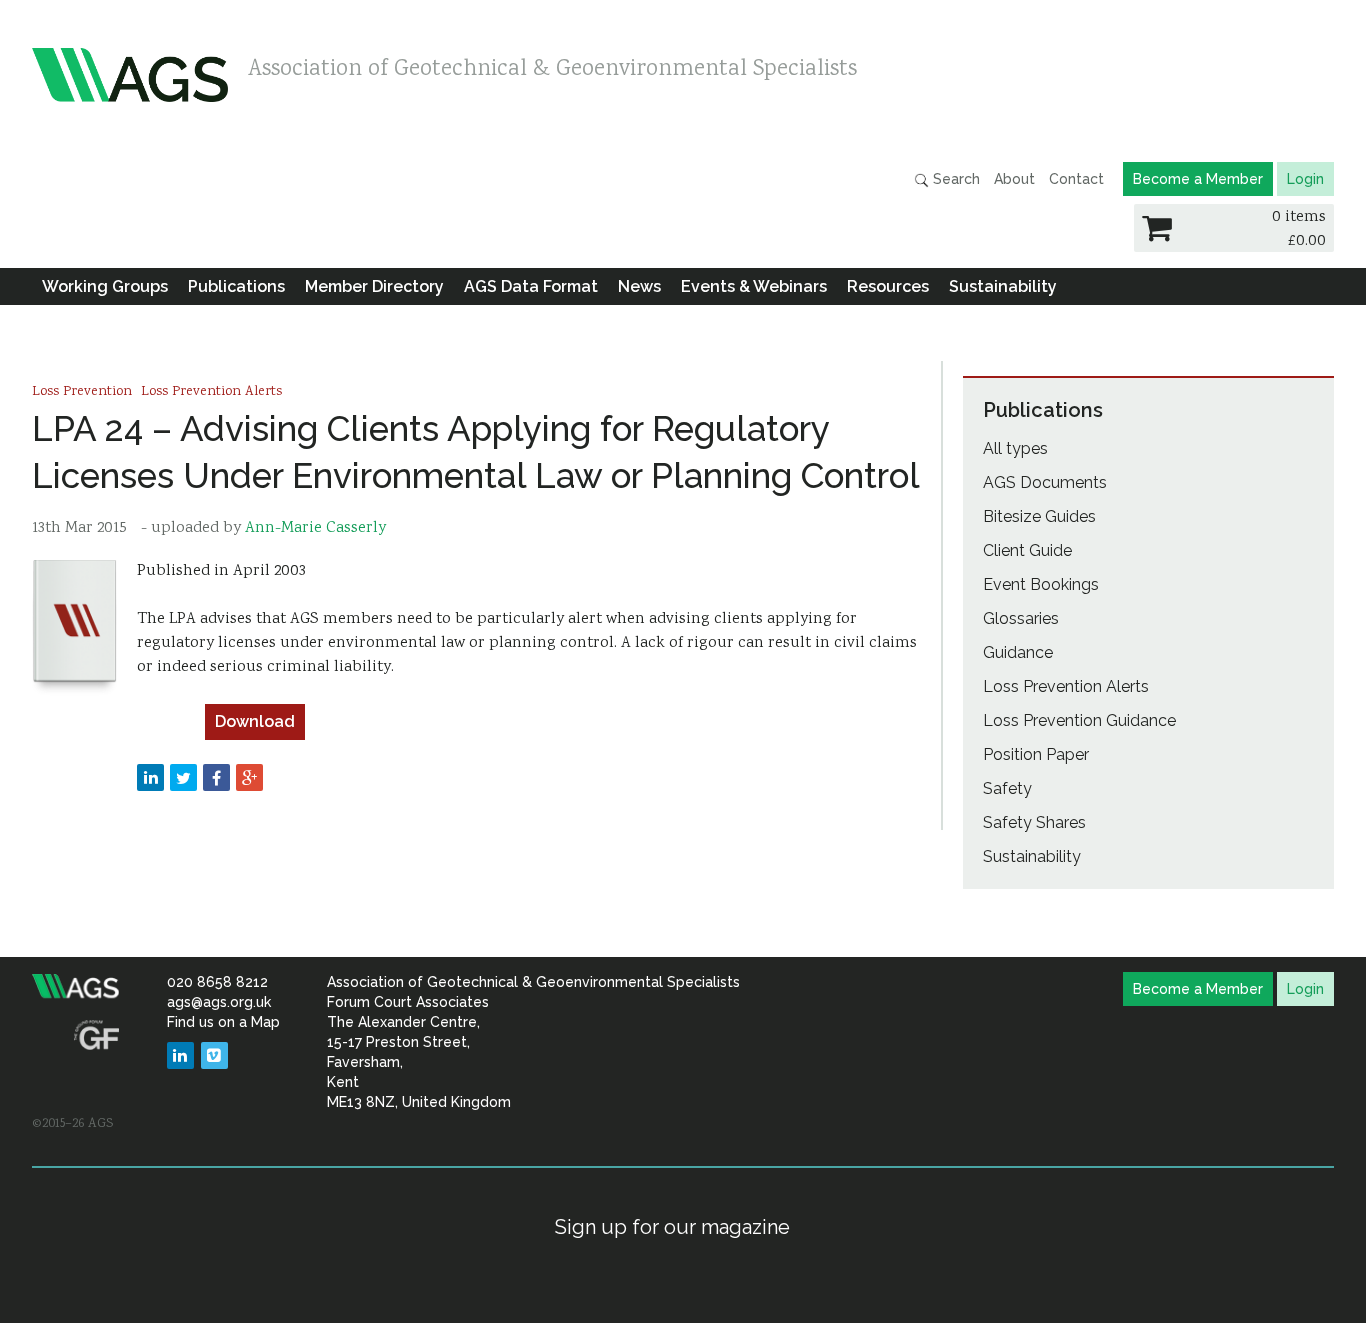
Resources (888, 286)
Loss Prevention (82, 392)
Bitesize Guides (1039, 516)
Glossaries (1021, 618)
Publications (236, 286)
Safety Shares (1034, 822)
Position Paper (1036, 754)
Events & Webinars (754, 286)
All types (1015, 448)
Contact (1076, 179)
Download (255, 721)
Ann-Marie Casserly (315, 528)
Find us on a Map (223, 1022)
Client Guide (1027, 550)
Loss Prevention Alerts (211, 392)
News (639, 286)
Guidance (1018, 652)
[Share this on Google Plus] (249, 777)
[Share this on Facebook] (216, 777)
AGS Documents (1045, 482)
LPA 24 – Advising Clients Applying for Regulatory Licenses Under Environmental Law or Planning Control (476, 452)
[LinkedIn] (180, 1055)
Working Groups (105, 286)
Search (954, 179)
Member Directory (374, 286)
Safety (1007, 788)
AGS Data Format (531, 286)
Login (1305, 179)
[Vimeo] (214, 1055)
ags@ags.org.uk (219, 1002)
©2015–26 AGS (72, 1124)
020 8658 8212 (217, 982)
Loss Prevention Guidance (1079, 720)
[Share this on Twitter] (183, 777)
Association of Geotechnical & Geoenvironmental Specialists (552, 70)
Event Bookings (1041, 584)
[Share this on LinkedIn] (150, 777)
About (1014, 179)
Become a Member (1198, 179)
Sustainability (1003, 286)
